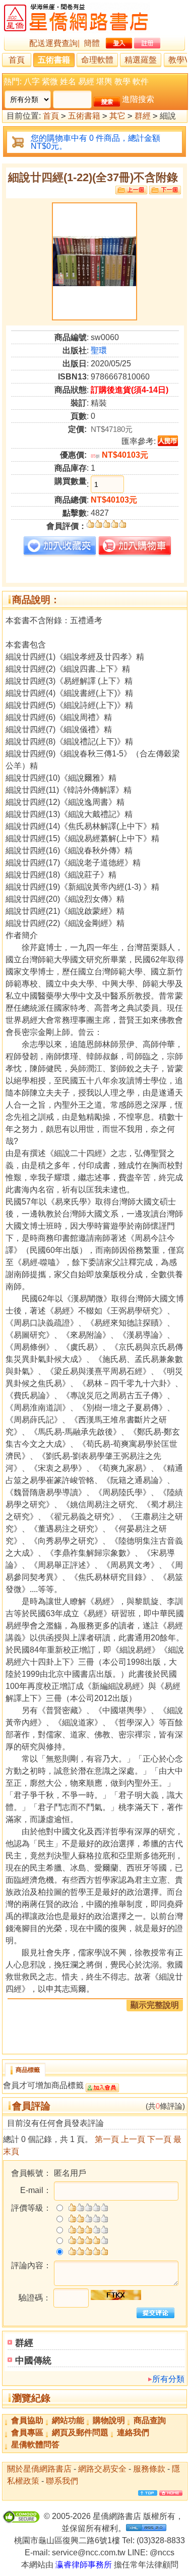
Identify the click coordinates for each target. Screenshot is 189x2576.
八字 (32, 81)
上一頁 (133, 2139)
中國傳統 (33, 2361)
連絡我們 (133, 2432)
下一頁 (159, 2139)
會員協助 (27, 2420)
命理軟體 (97, 60)
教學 (122, 81)
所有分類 (168, 2379)
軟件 (141, 81)
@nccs (162, 2553)
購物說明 (109, 2420)
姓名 (68, 81)
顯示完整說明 (155, 2005)
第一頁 (107, 2139)
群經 (143, 116)
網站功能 (68, 2420)
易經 (86, 81)
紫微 (50, 81)
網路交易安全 (102, 2469)
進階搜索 (138, 99)
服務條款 (149, 2469)
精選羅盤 (141, 60)
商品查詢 (150, 2420)
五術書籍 (54, 60)
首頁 (17, 60)
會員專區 (27, 2432)
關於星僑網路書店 (39, 2469)
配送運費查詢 (53, 43)
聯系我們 (62, 2481)
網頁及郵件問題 (80, 2432)
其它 (117, 116)
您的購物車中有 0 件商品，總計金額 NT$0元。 (96, 142)
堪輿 (104, 81)
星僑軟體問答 (35, 2445)
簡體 (92, 43)
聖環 (99, 350)
